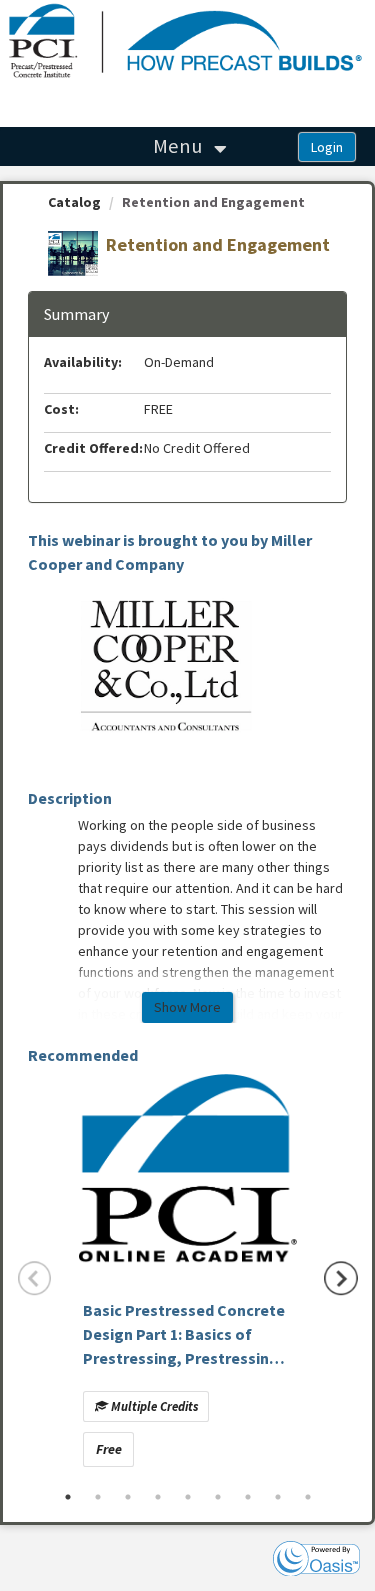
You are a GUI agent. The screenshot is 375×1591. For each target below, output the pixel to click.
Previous (35, 1278)
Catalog (74, 202)
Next (341, 1278)
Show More (187, 1007)
